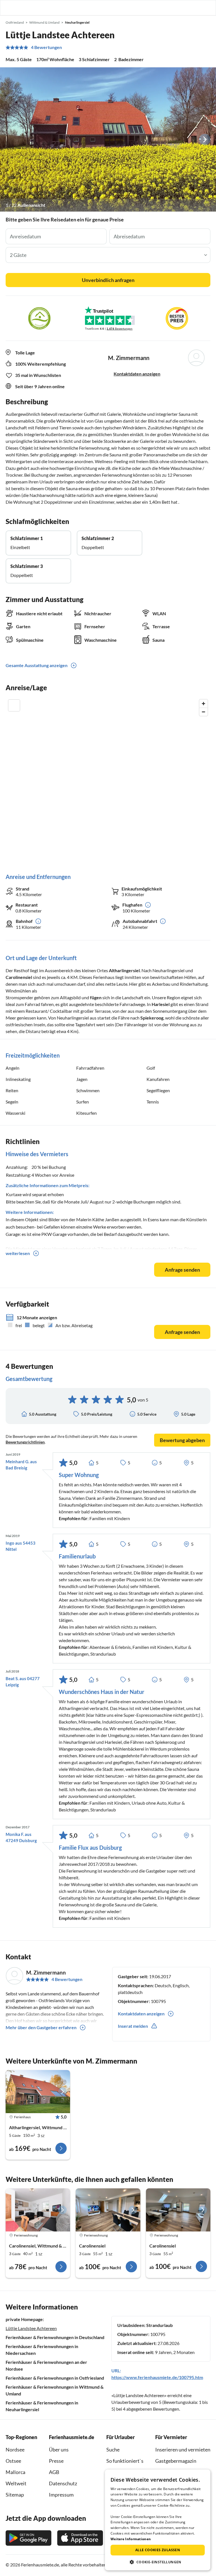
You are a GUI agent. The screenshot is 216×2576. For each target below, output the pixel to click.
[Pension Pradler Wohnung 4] (178, 2210)
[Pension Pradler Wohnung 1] (38, 2210)
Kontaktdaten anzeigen (137, 374)
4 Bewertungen (46, 47)
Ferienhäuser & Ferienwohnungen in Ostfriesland (55, 2378)
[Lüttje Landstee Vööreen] (38, 2092)
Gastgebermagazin (176, 2461)
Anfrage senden (182, 1270)
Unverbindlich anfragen (108, 280)
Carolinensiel (19, 977)
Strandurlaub (159, 2325)
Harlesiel (161, 1004)
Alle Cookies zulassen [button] (158, 2550)
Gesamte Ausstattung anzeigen (37, 665)
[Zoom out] (203, 712)
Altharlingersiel (124, 970)
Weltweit (16, 2483)
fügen (96, 997)
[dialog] (158, 2520)
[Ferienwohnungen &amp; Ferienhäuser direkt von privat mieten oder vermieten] (10, 8)
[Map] (108, 780)
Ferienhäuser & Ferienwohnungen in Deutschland (55, 2337)
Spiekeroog (152, 1018)
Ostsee (13, 2461)
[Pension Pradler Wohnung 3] (108, 2210)
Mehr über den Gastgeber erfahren (41, 2027)
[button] (196, 8)
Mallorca (15, 2472)
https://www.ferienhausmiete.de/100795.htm (157, 2377)
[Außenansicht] (108, 139)
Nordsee (15, 2450)
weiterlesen (18, 1253)
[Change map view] (14, 705)
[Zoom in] (203, 704)
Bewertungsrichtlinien (25, 1442)
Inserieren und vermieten (183, 2450)
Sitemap (15, 2495)
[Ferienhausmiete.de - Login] (183, 8)
